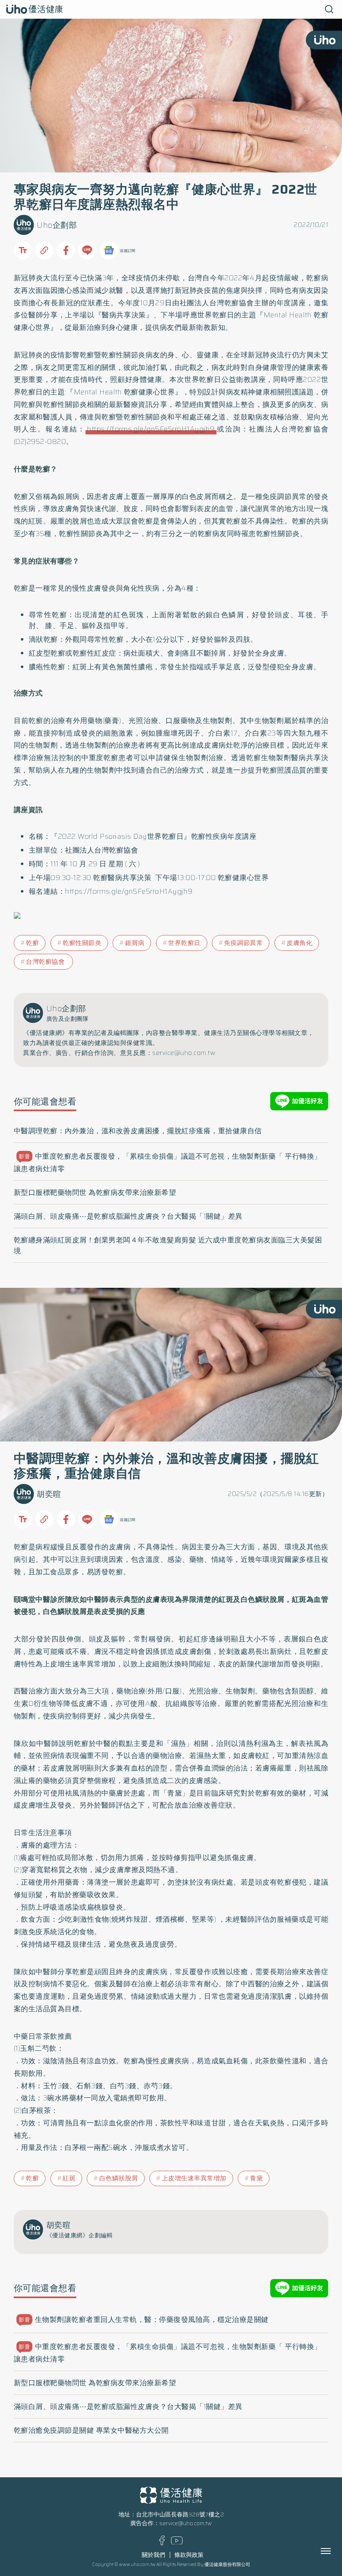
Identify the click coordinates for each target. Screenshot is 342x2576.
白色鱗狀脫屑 (119, 2178)
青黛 (256, 2178)
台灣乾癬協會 (46, 962)
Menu (335, 2551)
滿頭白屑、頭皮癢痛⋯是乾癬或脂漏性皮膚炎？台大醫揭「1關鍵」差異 (128, 1216)
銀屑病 (135, 943)
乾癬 (32, 943)
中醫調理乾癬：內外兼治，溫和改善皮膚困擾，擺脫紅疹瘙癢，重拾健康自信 (138, 1131)
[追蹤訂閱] (109, 250)
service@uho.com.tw (186, 2523)
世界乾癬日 (184, 943)
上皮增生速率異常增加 (194, 2178)
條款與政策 (189, 2555)
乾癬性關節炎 (82, 943)
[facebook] (162, 2543)
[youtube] (177, 2542)
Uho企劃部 (57, 225)
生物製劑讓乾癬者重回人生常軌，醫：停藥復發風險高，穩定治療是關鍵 (144, 2319)
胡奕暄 (49, 1494)
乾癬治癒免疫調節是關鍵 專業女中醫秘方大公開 (91, 2430)
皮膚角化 (299, 943)
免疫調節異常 (243, 943)
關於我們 (153, 2555)
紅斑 (69, 2178)
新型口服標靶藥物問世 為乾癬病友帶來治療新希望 (95, 1192)
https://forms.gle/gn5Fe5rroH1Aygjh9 (151, 429)
